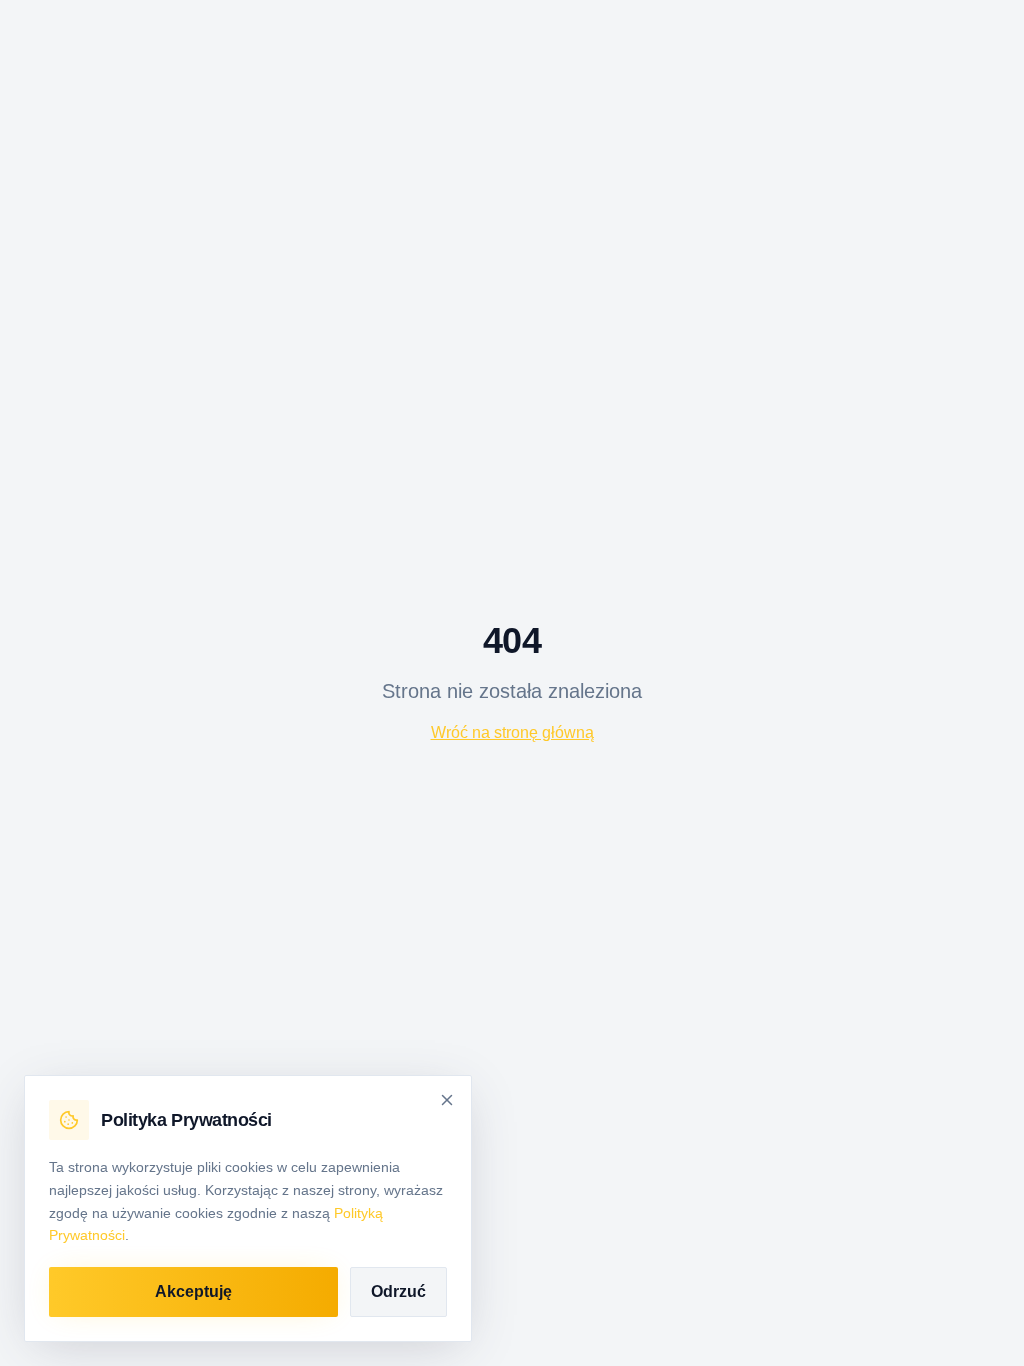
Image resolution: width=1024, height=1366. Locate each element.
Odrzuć (398, 1291)
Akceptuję (193, 1291)
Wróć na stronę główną (512, 732)
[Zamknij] (447, 1100)
